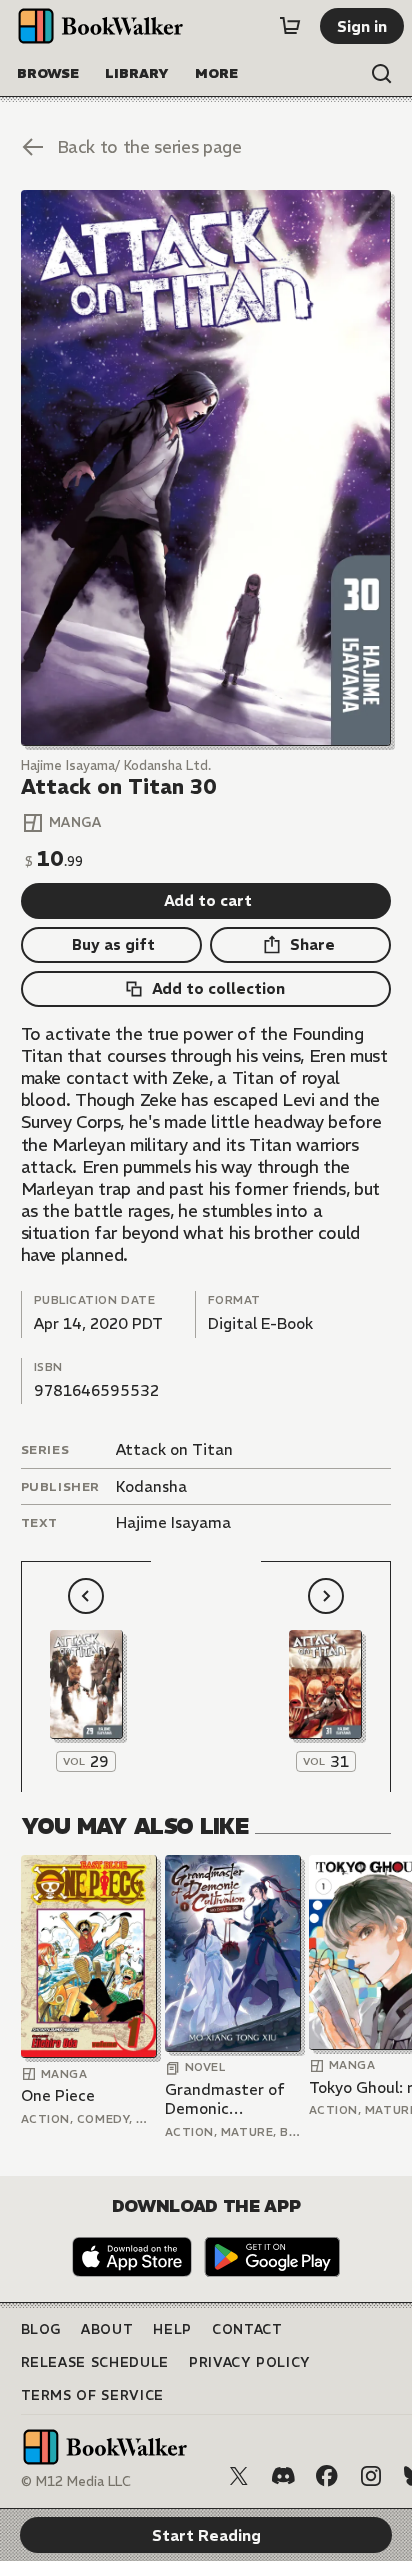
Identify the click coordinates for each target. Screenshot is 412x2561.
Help (172, 2329)
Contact (247, 2329)
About (107, 2329)
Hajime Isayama (173, 1522)
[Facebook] (327, 2476)
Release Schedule (95, 2362)
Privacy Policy (250, 2362)
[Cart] (290, 26)
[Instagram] (371, 2476)
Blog (41, 2329)
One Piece (58, 2095)
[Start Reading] (206, 468)
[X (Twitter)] (239, 2476)
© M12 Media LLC (76, 2481)
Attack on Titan (174, 1449)
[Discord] (283, 2476)
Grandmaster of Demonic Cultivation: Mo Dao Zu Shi (225, 2099)
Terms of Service (92, 2395)
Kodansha (151, 1486)
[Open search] (382, 74)
